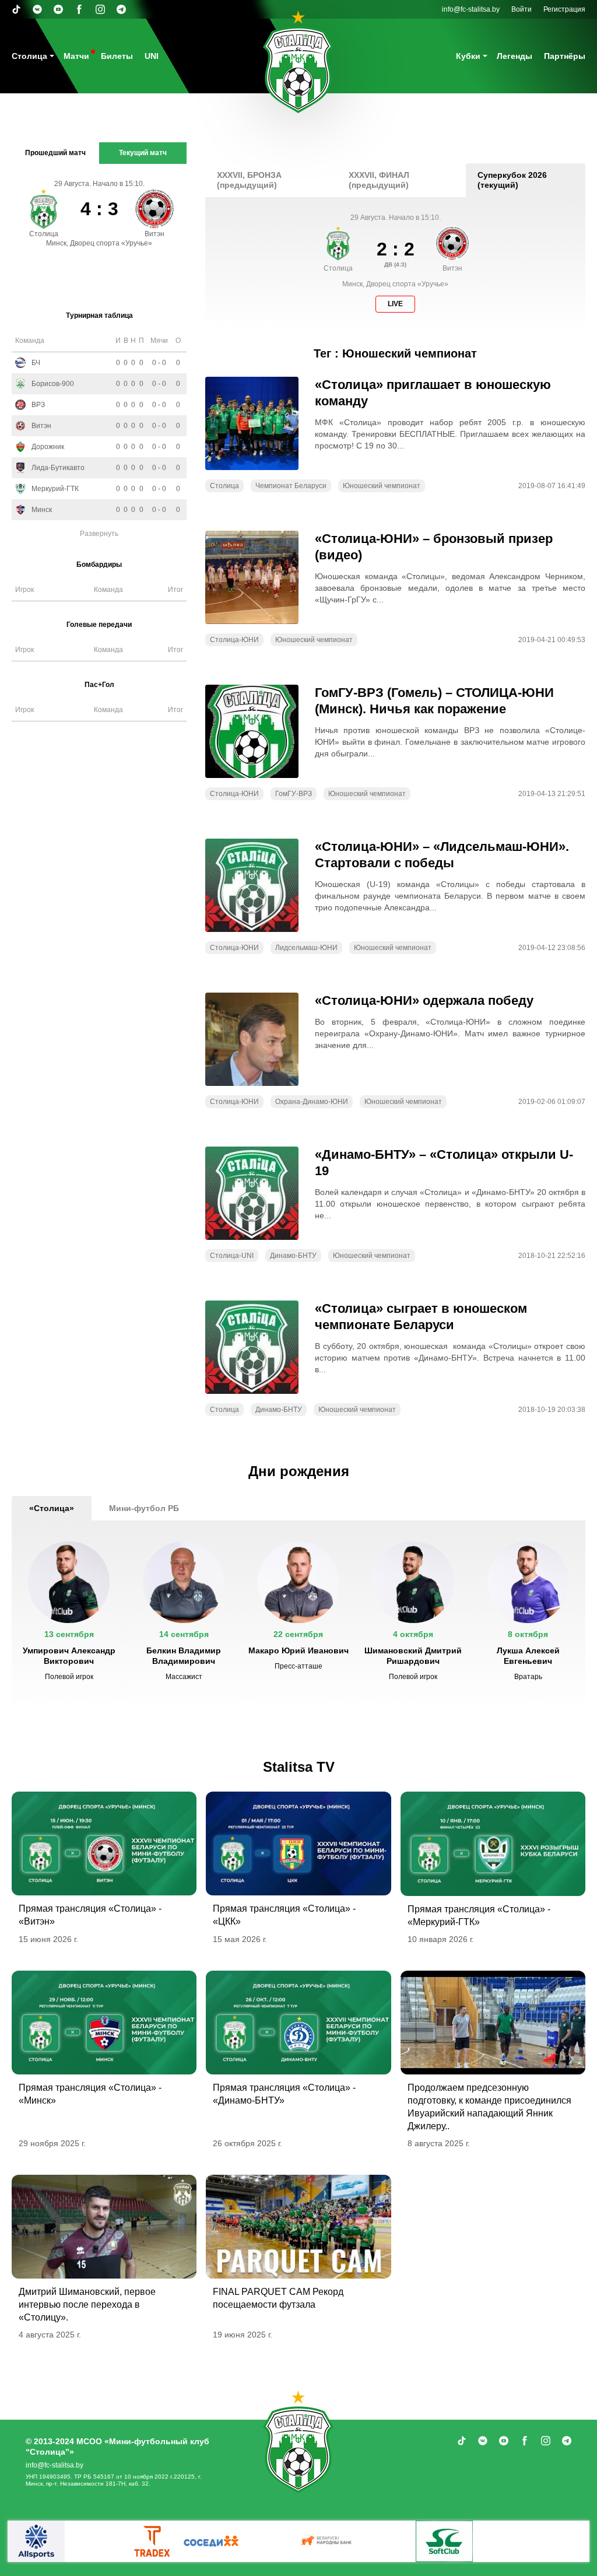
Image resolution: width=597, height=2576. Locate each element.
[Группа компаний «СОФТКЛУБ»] (444, 2541)
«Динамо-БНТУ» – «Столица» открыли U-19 (444, 1163)
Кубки (468, 56)
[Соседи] (211, 2541)
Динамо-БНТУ (293, 1256)
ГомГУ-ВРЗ (294, 794)
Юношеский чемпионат (382, 486)
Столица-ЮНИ (234, 640)
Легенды (515, 56)
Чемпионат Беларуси (291, 486)
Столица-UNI (232, 1256)
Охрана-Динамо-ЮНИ (312, 1102)
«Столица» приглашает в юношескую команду (433, 393)
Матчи (76, 56)
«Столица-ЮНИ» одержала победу (424, 1000)
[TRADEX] (153, 2541)
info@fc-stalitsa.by (471, 9)
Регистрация (564, 9)
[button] (69, 1616)
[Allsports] (36, 2541)
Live (395, 304)
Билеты (117, 56)
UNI (152, 56)
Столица (29, 56)
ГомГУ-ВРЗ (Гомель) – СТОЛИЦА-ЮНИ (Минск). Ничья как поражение (434, 701)
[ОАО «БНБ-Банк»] (328, 2541)
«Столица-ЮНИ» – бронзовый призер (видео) (434, 547)
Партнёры (565, 56)
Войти (522, 9)
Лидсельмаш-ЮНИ (306, 948)
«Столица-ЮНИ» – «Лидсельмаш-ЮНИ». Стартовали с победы (442, 855)
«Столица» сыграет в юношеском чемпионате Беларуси (421, 1317)
